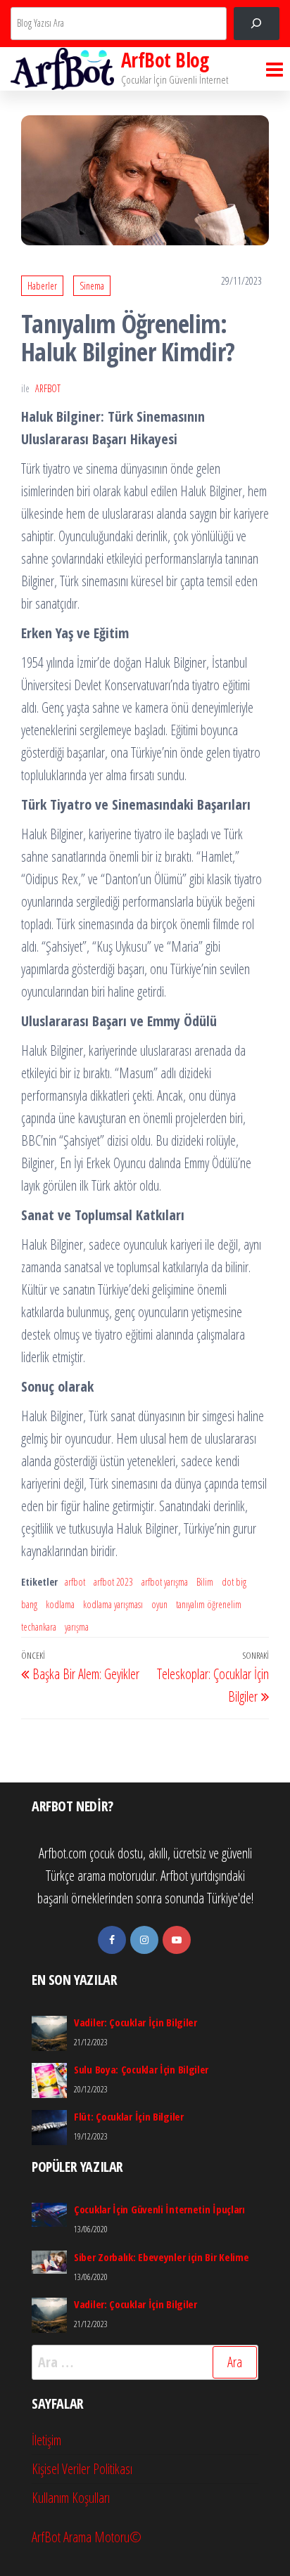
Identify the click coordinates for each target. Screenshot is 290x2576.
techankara (39, 1627)
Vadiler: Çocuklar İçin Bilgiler (135, 2022)
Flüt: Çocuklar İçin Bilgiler (129, 2116)
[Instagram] (144, 1940)
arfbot (75, 1582)
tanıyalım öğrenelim (209, 1604)
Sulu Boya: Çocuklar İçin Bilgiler (141, 2069)
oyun (159, 1604)
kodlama (60, 1604)
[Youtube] (177, 1940)
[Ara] (257, 24)
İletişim (46, 2440)
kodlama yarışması (113, 1604)
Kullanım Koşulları (71, 2498)
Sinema (92, 286)
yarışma (77, 1627)
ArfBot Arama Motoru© (87, 2537)
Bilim (205, 1582)
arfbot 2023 (113, 1582)
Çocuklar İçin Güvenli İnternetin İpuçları (159, 2209)
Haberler (42, 286)
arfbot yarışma (165, 1582)
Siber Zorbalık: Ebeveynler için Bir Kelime (161, 2257)
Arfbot (48, 388)
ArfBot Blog (165, 60)
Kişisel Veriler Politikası (82, 2469)
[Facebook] (112, 1940)
